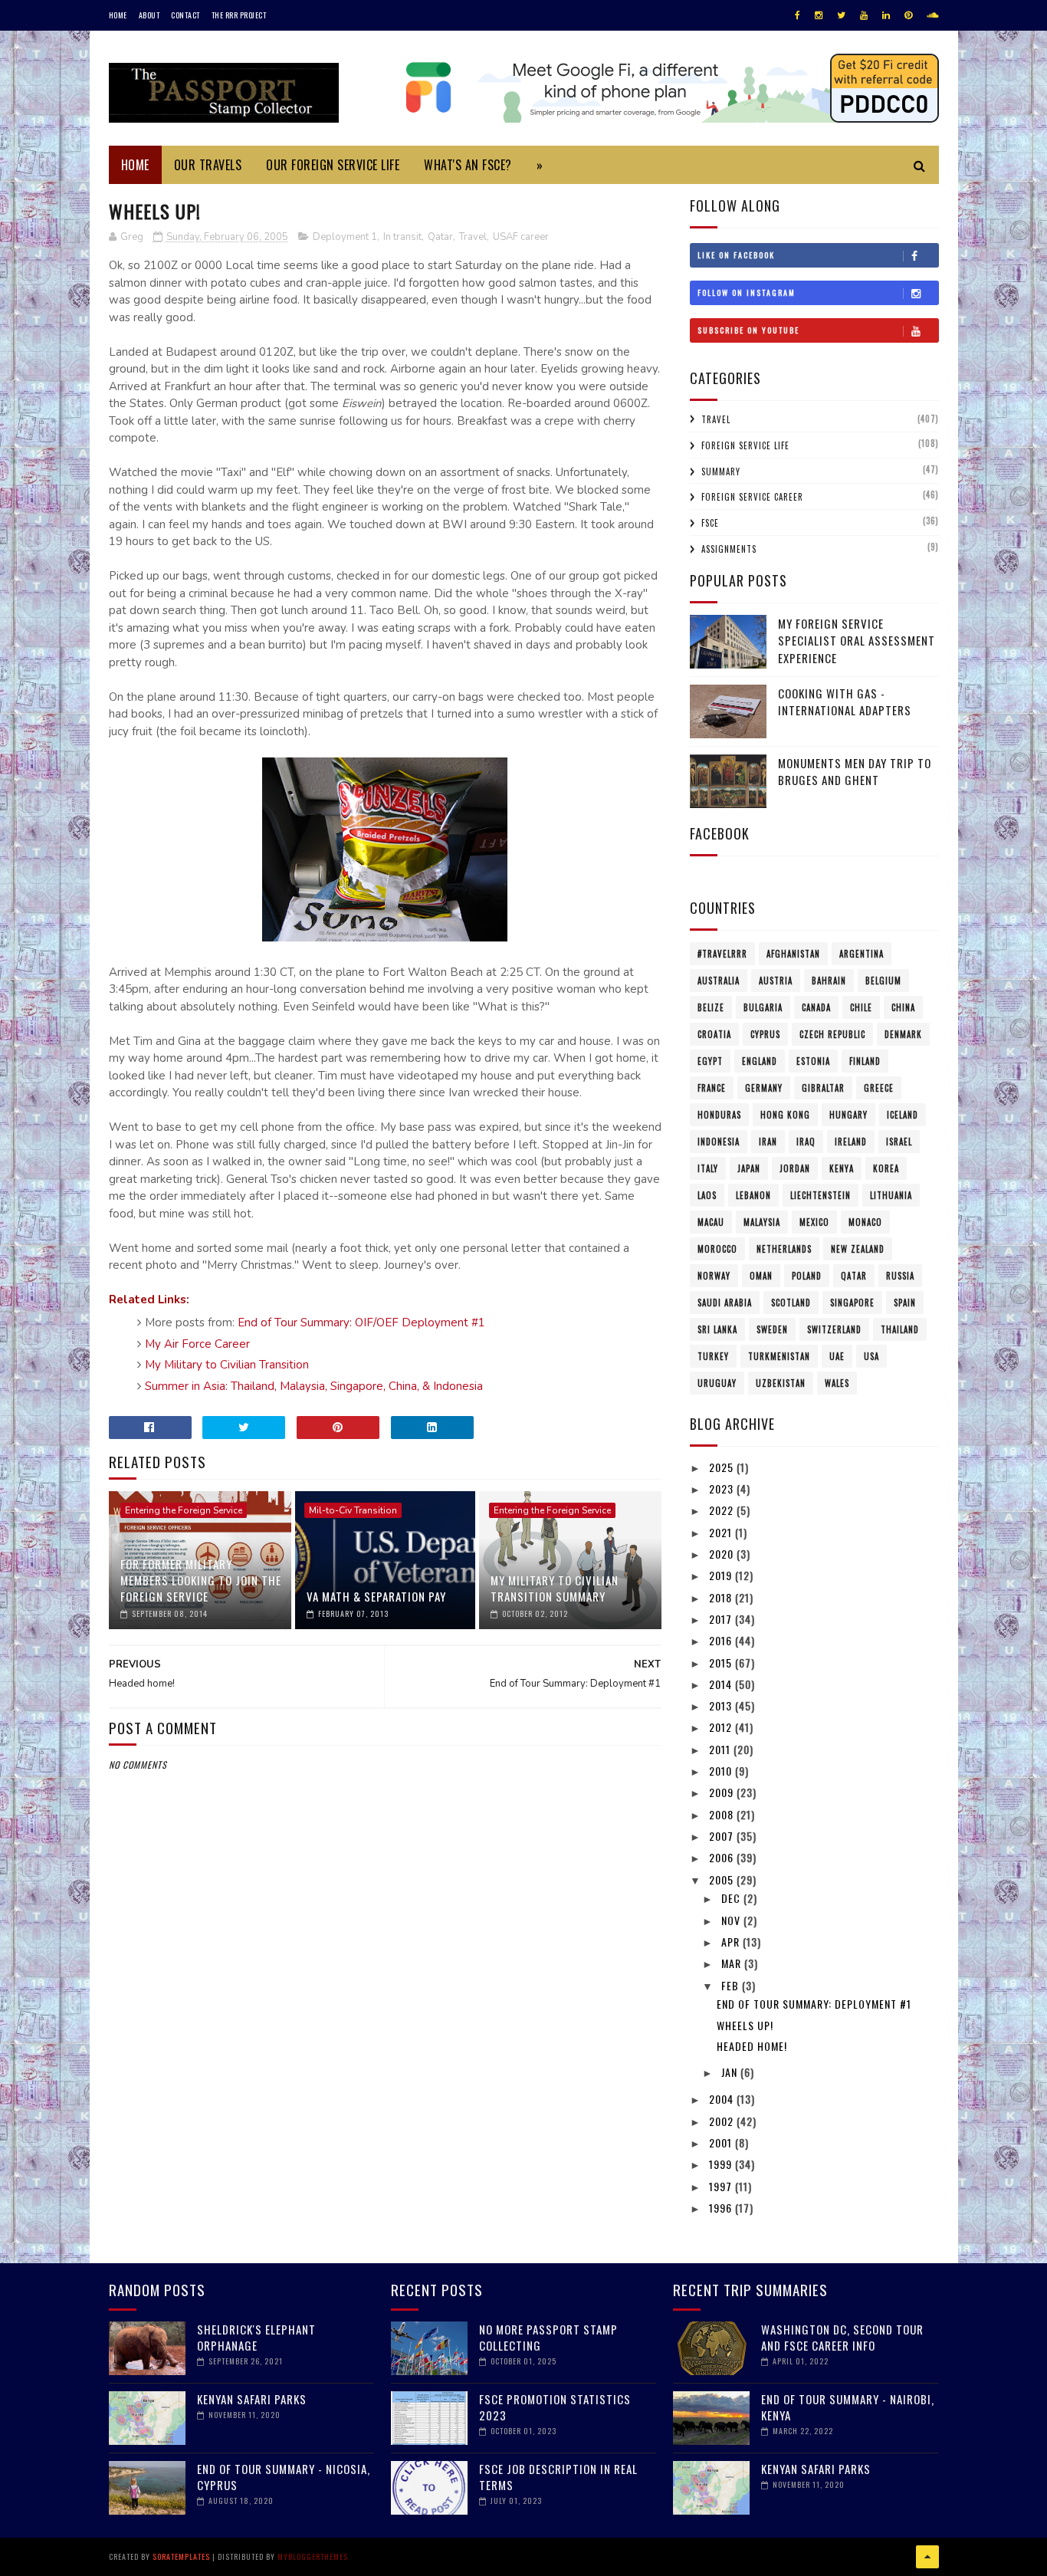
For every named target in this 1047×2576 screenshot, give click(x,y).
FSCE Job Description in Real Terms (558, 2477)
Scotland (791, 1303)
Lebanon (753, 1195)
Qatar (440, 237)
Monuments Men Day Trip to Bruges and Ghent (855, 772)
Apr (732, 1942)
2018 (722, 1597)
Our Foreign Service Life (333, 165)
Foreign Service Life (745, 445)
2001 (722, 2142)
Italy (708, 1168)
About (149, 15)
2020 (723, 1554)
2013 (722, 1705)
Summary (721, 472)
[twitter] (841, 15)
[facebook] (798, 15)
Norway (714, 1276)
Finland (865, 1061)
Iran (768, 1142)
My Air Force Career (197, 1344)
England (760, 1061)
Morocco (717, 1249)
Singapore (852, 1303)
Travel (473, 237)
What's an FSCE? (468, 165)
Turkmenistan (779, 1356)
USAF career (521, 237)
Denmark (903, 1034)
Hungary (848, 1115)
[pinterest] (908, 15)
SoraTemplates (181, 2556)
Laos (707, 1195)
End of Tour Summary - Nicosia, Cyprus (284, 2477)
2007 (723, 1836)
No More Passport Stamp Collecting (548, 2337)
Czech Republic (832, 1034)
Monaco (865, 1222)
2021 (722, 1532)
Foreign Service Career (752, 497)
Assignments (729, 549)
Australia (719, 981)
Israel (899, 1142)
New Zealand (858, 1249)
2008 (723, 1814)
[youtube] (864, 15)
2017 (722, 1619)
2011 (721, 1749)
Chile (861, 1007)
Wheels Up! (745, 2025)
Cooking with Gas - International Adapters (845, 702)
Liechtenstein (821, 1195)
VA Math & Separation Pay (376, 1596)
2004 (723, 2099)
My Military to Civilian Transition (227, 1365)
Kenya (842, 1168)
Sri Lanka (717, 1329)
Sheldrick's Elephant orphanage (256, 2337)
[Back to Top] (927, 2557)
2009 (723, 1792)
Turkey (713, 1356)
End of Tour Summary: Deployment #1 (814, 2004)
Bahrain (829, 981)
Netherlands (784, 1249)
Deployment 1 (345, 237)
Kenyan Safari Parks (252, 2399)
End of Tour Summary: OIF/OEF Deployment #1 (361, 1322)
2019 (722, 1575)
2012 (722, 1727)
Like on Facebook (736, 255)
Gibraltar (823, 1088)
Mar (733, 1963)
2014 (722, 1684)
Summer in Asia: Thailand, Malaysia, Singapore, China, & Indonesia (314, 1386)
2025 (723, 1467)
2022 (723, 1510)
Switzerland (834, 1329)
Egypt (710, 1061)
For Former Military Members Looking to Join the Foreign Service (201, 1580)
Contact (185, 15)
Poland (807, 1276)
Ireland (851, 1142)
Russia (900, 1276)
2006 (723, 1857)
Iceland (903, 1115)
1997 (722, 2186)
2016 (722, 1640)
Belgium (883, 981)
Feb (732, 1985)
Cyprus (765, 1034)
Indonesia (719, 1142)
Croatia (714, 1034)
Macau (711, 1222)
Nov (732, 1920)
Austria (776, 981)
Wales (837, 1383)
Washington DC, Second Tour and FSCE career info (842, 2337)
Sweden (772, 1329)
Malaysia (762, 1222)
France (712, 1088)
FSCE (710, 523)
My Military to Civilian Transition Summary (555, 1588)
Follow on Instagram (747, 292)
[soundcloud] (932, 15)
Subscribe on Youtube (748, 330)
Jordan (795, 1168)
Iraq (806, 1142)
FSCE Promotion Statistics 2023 (555, 2407)
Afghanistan (793, 954)
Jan (731, 2072)
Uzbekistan (781, 1383)
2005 (723, 1879)
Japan (749, 1168)
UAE (837, 1356)
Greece (879, 1088)
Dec (732, 1898)
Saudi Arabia (725, 1303)
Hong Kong (785, 1115)
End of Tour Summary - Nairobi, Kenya (848, 2407)
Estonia (813, 1061)
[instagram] (819, 15)
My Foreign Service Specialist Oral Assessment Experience (857, 641)
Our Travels (208, 165)
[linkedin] (886, 15)
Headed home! (752, 2046)
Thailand (900, 1329)
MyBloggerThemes (313, 2556)
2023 (723, 1488)
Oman (761, 1276)
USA (871, 1356)
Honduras (719, 1115)
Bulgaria (763, 1007)
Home (118, 15)
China (903, 1007)
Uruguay (717, 1383)
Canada (816, 1007)
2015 (722, 1663)
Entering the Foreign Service (184, 1510)
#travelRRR (722, 954)
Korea (886, 1168)
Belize (711, 1007)
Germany (764, 1088)
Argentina (862, 954)
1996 (722, 2208)
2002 (723, 2121)
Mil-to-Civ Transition (353, 1510)
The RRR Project (239, 15)
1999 (722, 2164)
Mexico (814, 1222)
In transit (402, 237)
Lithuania (891, 1195)
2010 (722, 1771)
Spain (905, 1303)
